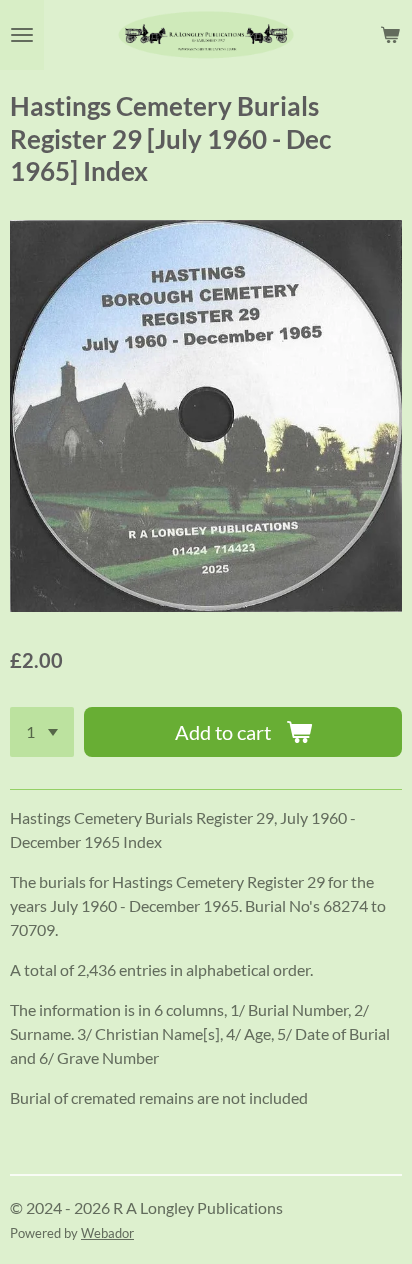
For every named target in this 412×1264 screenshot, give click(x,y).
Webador (107, 1233)
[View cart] (390, 35)
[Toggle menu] (22, 35)
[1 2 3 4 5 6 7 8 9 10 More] (42, 732)
